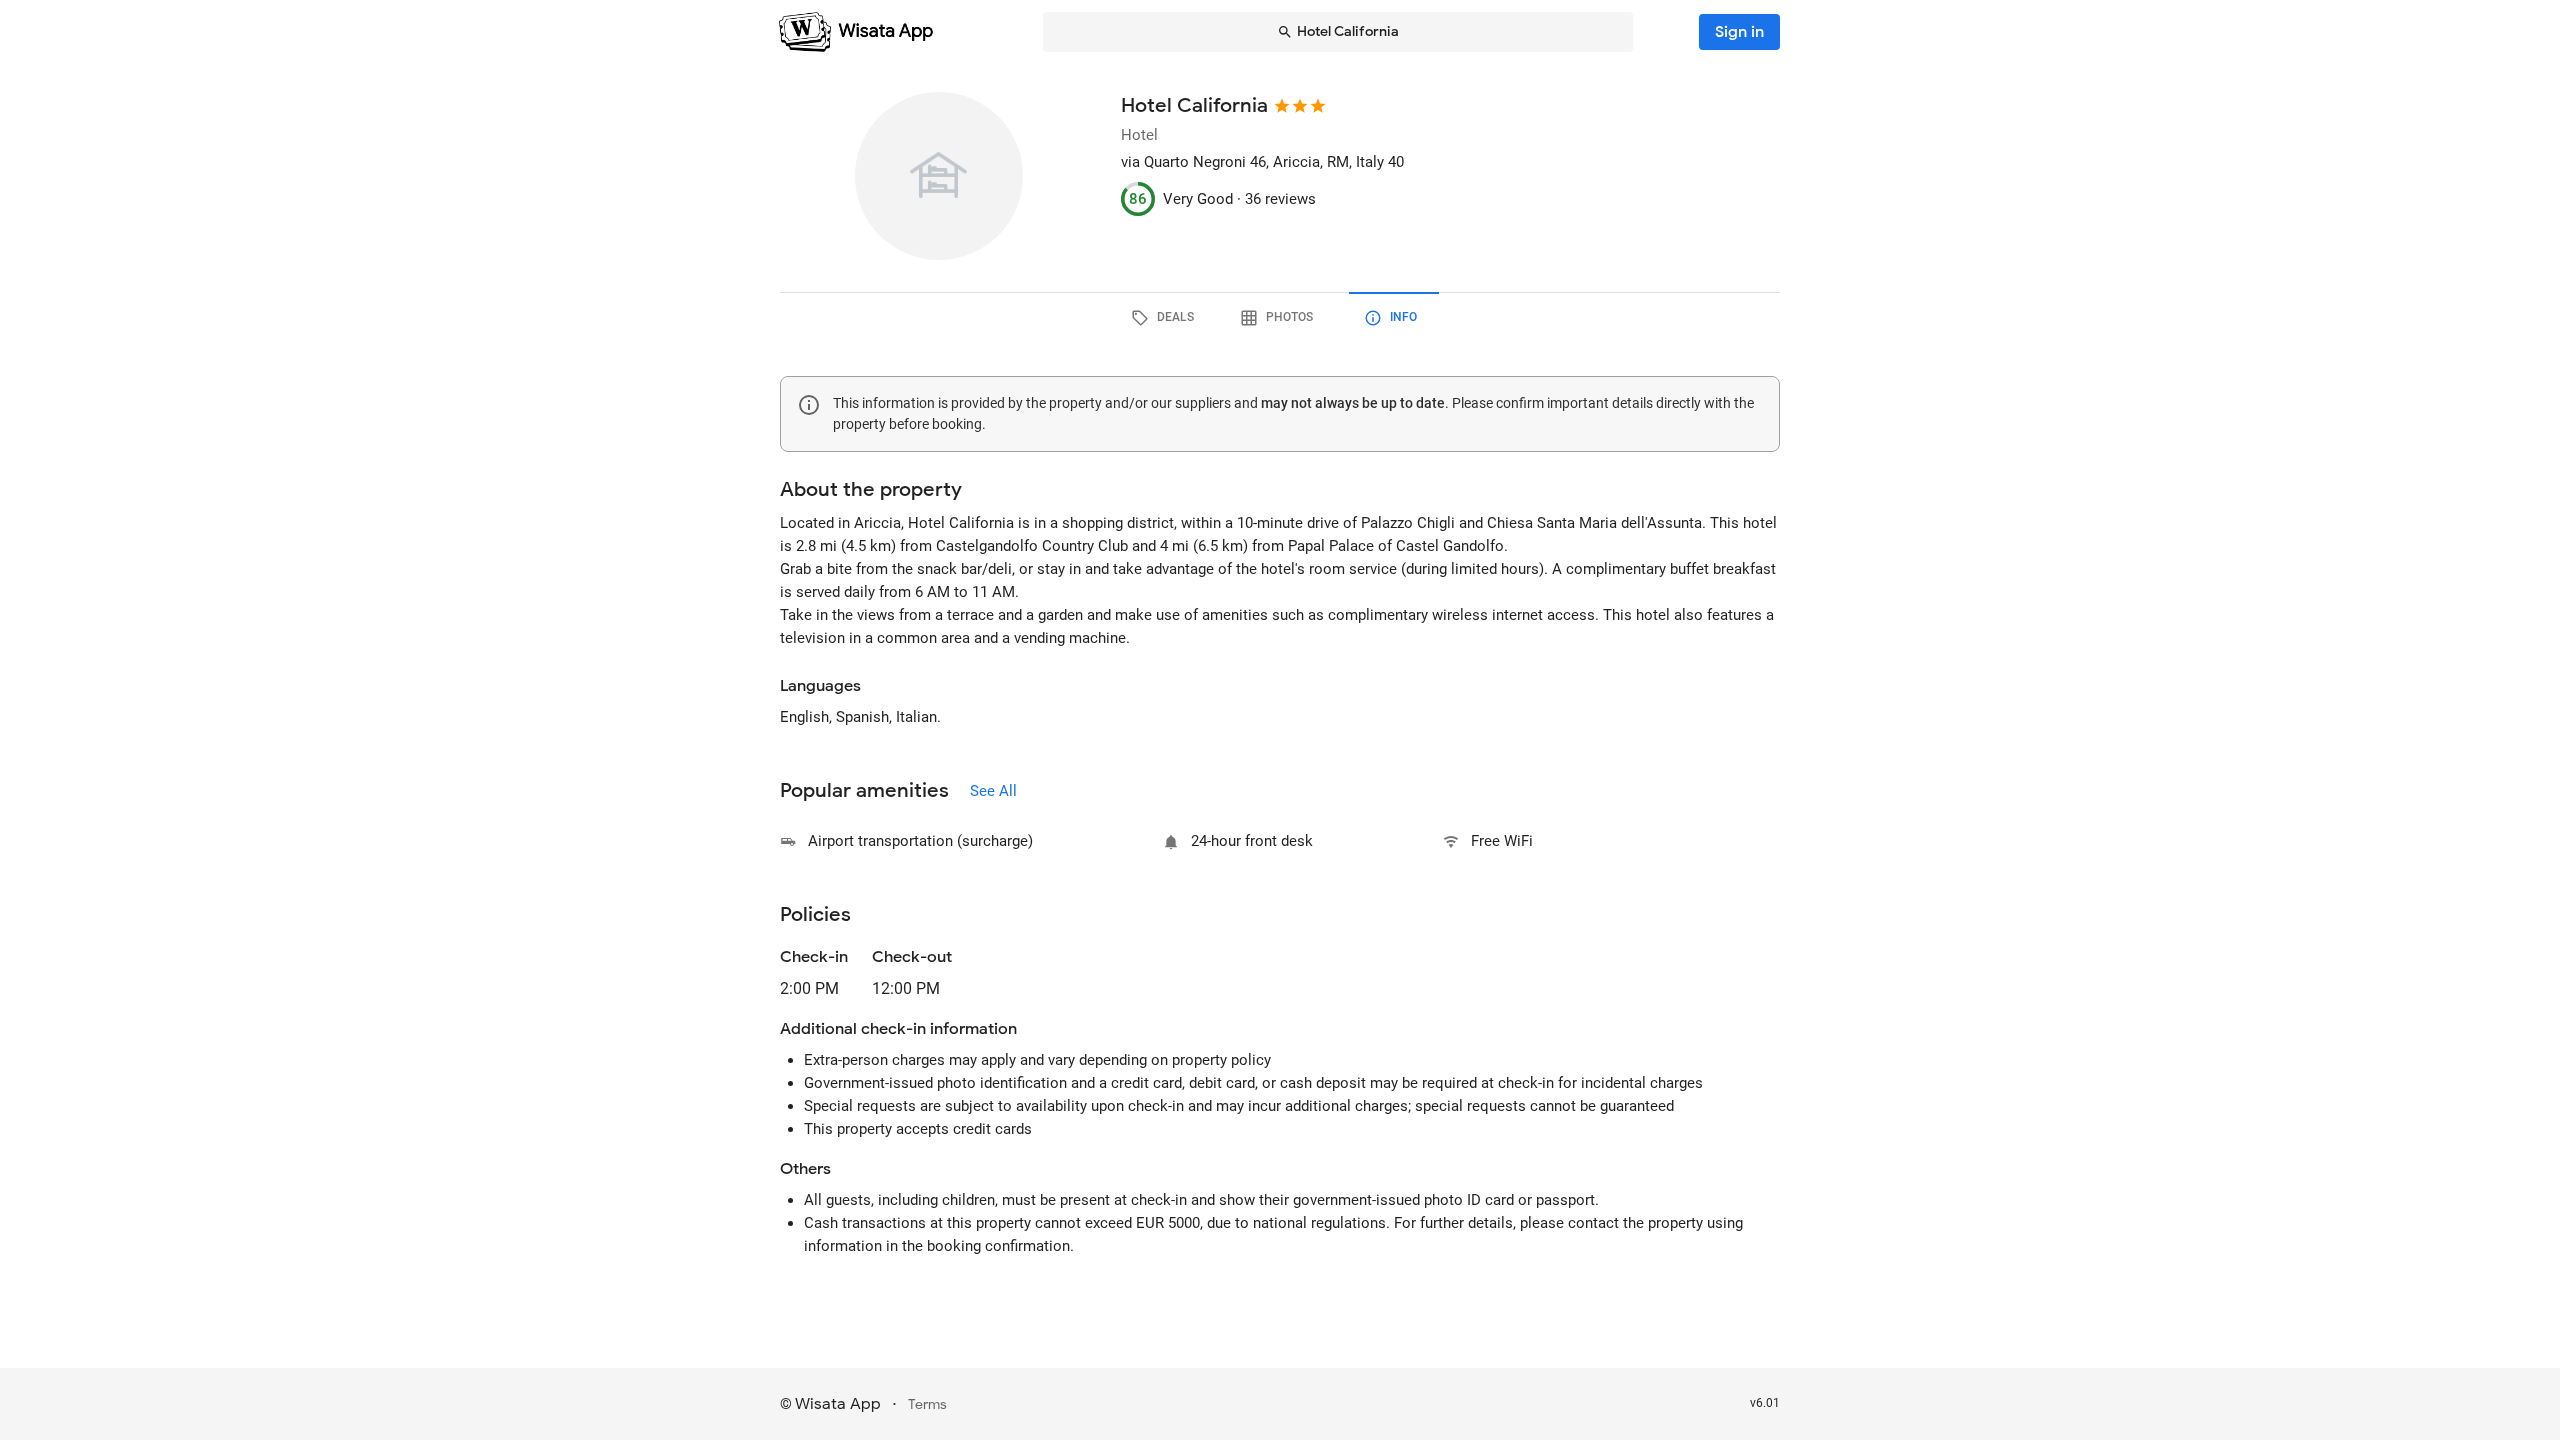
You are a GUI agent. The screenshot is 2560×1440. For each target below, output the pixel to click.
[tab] (1166, 318)
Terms (927, 1404)
